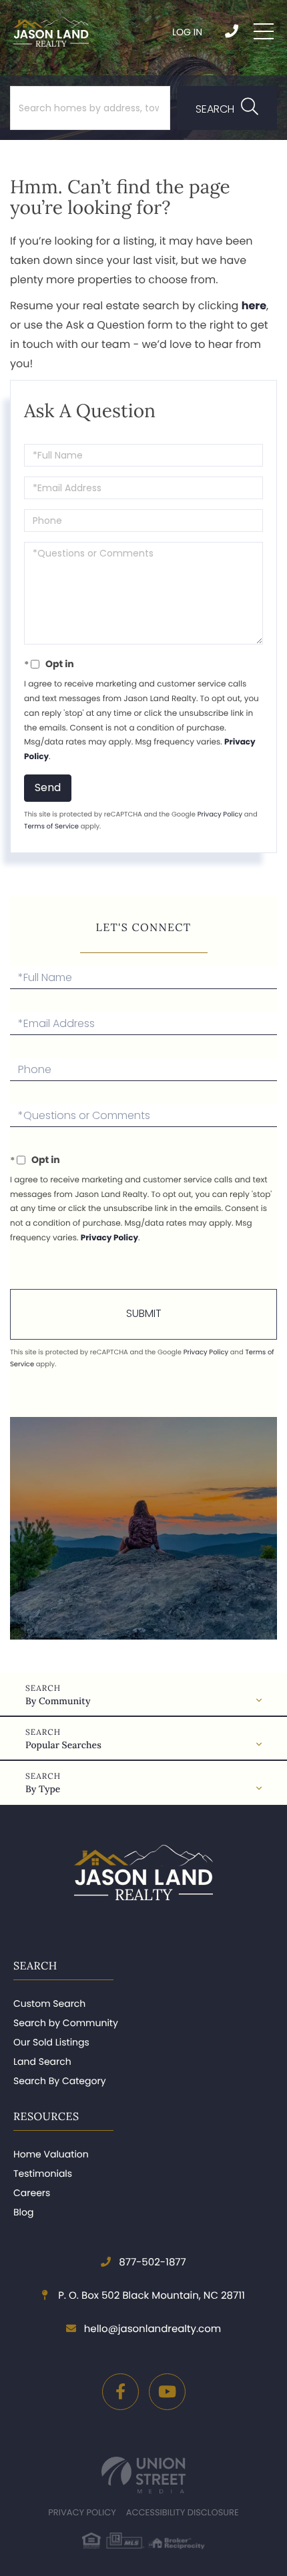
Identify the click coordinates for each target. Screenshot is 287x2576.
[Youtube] (167, 2392)
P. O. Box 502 (150, 2296)
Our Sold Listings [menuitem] (51, 2042)
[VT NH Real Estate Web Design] (143, 2475)
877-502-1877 (233, 31)
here (254, 306)
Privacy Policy (220, 814)
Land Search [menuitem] (42, 2061)
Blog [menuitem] (23, 2212)
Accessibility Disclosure (183, 2512)
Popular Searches (63, 1745)
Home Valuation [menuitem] (51, 2154)
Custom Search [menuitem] (49, 2003)
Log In (187, 32)
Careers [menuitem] (32, 2193)
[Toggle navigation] (264, 31)
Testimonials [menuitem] (43, 2173)
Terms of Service (51, 826)
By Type (43, 1789)
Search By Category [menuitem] (60, 2081)
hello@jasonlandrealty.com (153, 2329)
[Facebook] (120, 2392)
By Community (58, 1701)
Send (48, 787)
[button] (227, 108)
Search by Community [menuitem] (66, 2023)
